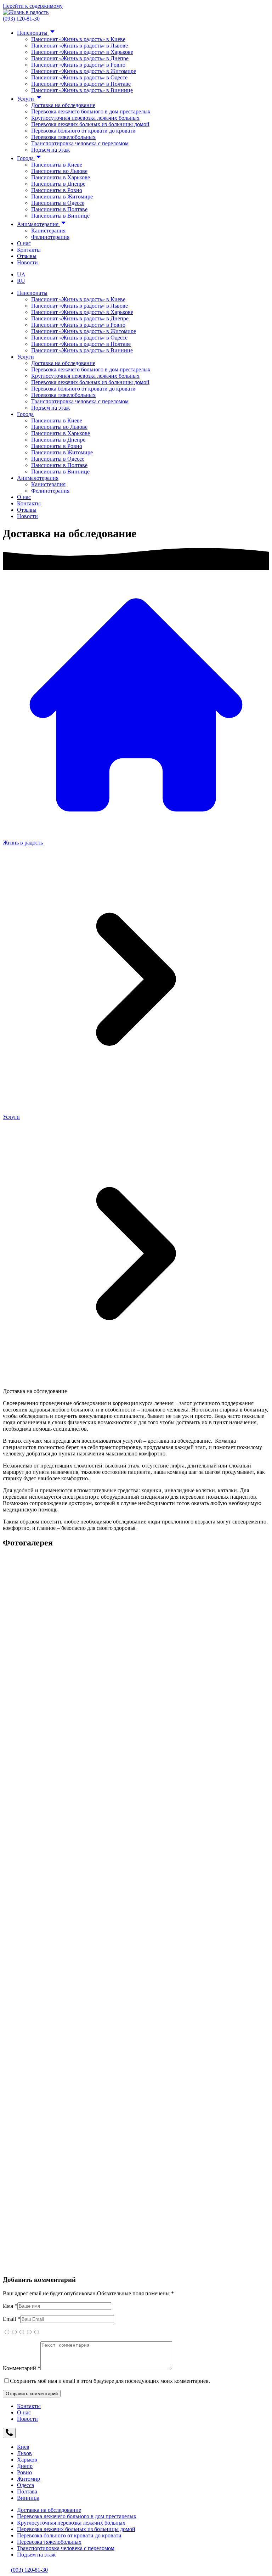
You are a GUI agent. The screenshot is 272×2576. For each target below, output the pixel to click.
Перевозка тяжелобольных (63, 137)
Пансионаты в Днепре (58, 184)
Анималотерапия (38, 224)
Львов (24, 2453)
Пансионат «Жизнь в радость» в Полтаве (81, 84)
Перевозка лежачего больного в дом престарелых (91, 111)
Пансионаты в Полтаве (59, 209)
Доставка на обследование (63, 105)
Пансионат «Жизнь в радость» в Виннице (82, 90)
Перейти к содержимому (33, 6)
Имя (10, 2306)
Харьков (27, 2460)
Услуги (26, 99)
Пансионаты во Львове (59, 171)
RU (21, 281)
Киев (23, 2447)
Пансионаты (33, 33)
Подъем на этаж (50, 150)
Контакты (29, 250)
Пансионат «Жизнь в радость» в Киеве (78, 39)
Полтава (27, 2491)
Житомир (29, 2479)
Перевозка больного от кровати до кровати (83, 131)
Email (12, 2319)
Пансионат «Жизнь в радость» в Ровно (78, 65)
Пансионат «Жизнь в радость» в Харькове (82, 52)
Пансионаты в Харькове (61, 177)
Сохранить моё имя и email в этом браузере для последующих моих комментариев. (110, 2381)
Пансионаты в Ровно (57, 190)
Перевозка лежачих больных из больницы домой (90, 124)
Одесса (25, 2485)
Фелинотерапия (50, 237)
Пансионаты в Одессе (58, 203)
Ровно (24, 2472)
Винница (28, 2498)
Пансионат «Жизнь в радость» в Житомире (84, 71)
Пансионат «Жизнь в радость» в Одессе (79, 77)
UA (21, 274)
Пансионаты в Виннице (60, 216)
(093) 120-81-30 (21, 19)
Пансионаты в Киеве (57, 165)
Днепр (25, 2466)
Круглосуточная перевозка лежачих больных (85, 118)
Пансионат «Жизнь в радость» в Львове (80, 46)
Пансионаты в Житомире (62, 197)
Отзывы (27, 256)
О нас (24, 243)
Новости (27, 262)
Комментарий (22, 2368)
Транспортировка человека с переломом (80, 143)
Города (26, 158)
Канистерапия (48, 231)
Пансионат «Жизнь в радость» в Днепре (80, 58)
